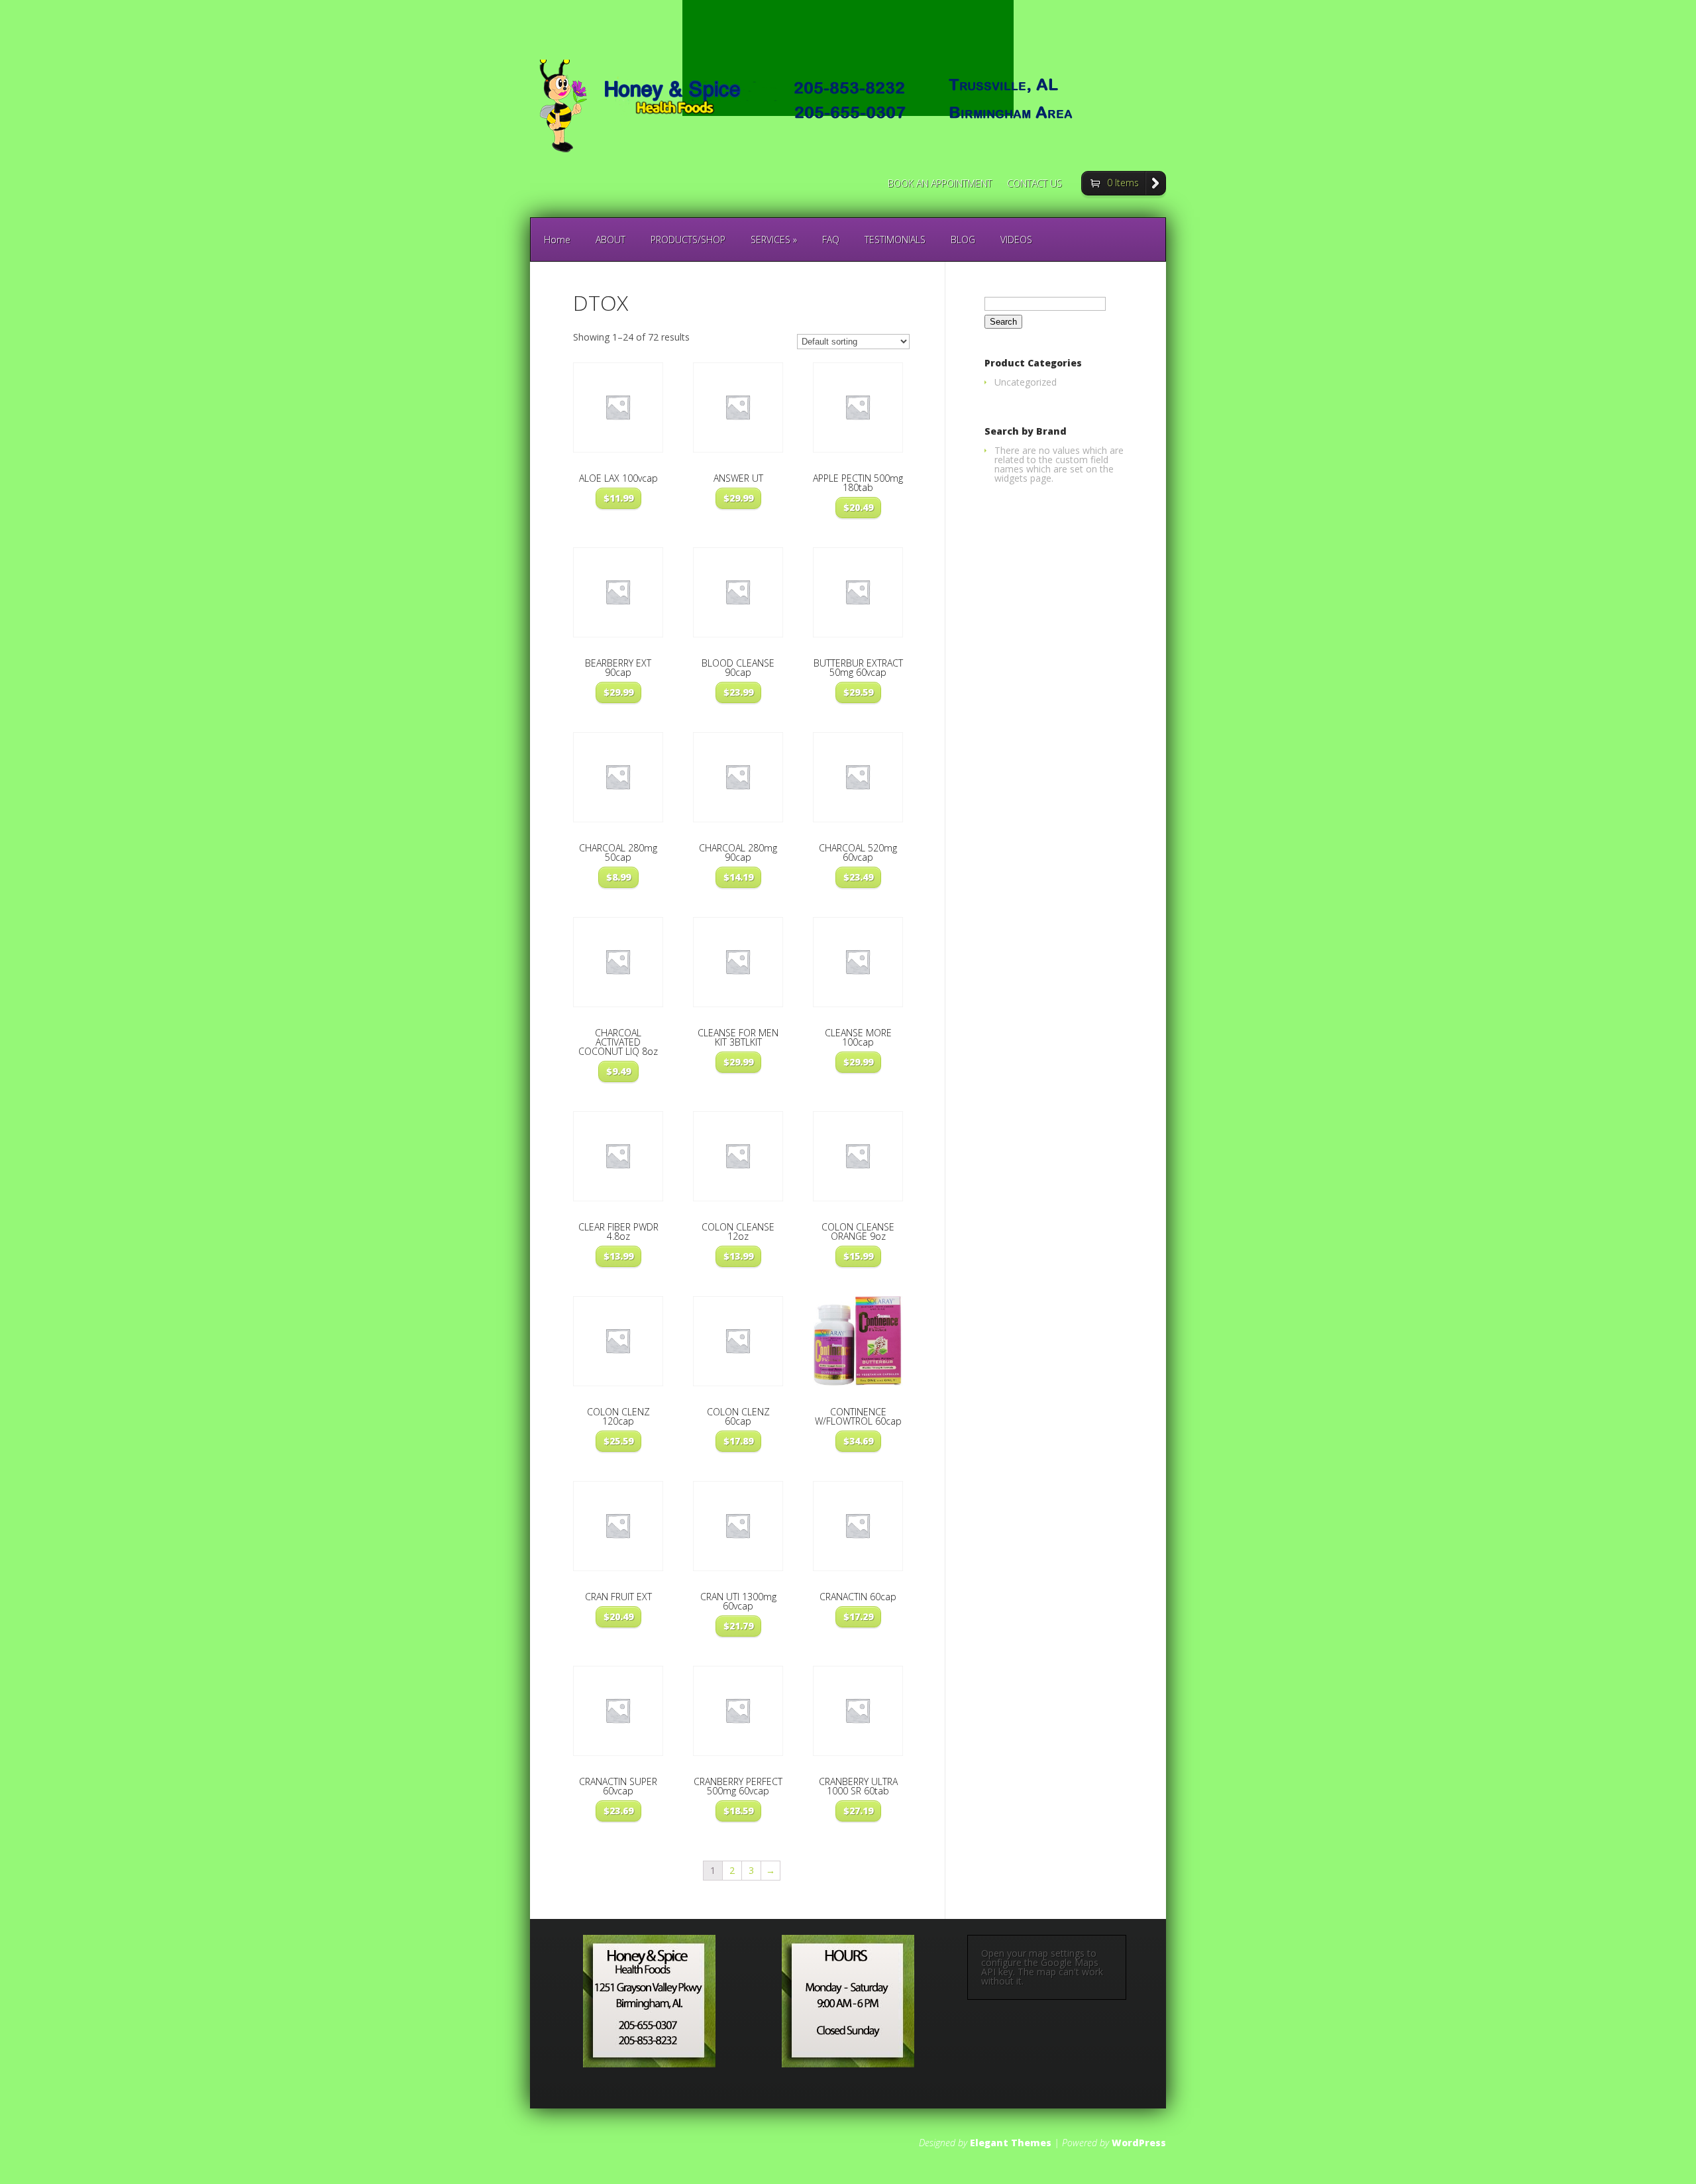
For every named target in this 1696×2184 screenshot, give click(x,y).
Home (557, 240)
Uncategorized (1026, 382)
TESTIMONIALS (895, 240)
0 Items (1123, 183)
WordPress (1139, 2143)
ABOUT (610, 240)
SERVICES (774, 240)
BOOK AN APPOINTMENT (940, 184)
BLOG (963, 240)
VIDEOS (1016, 240)
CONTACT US (1034, 184)
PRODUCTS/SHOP (688, 240)
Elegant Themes (1011, 2143)
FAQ (831, 240)
